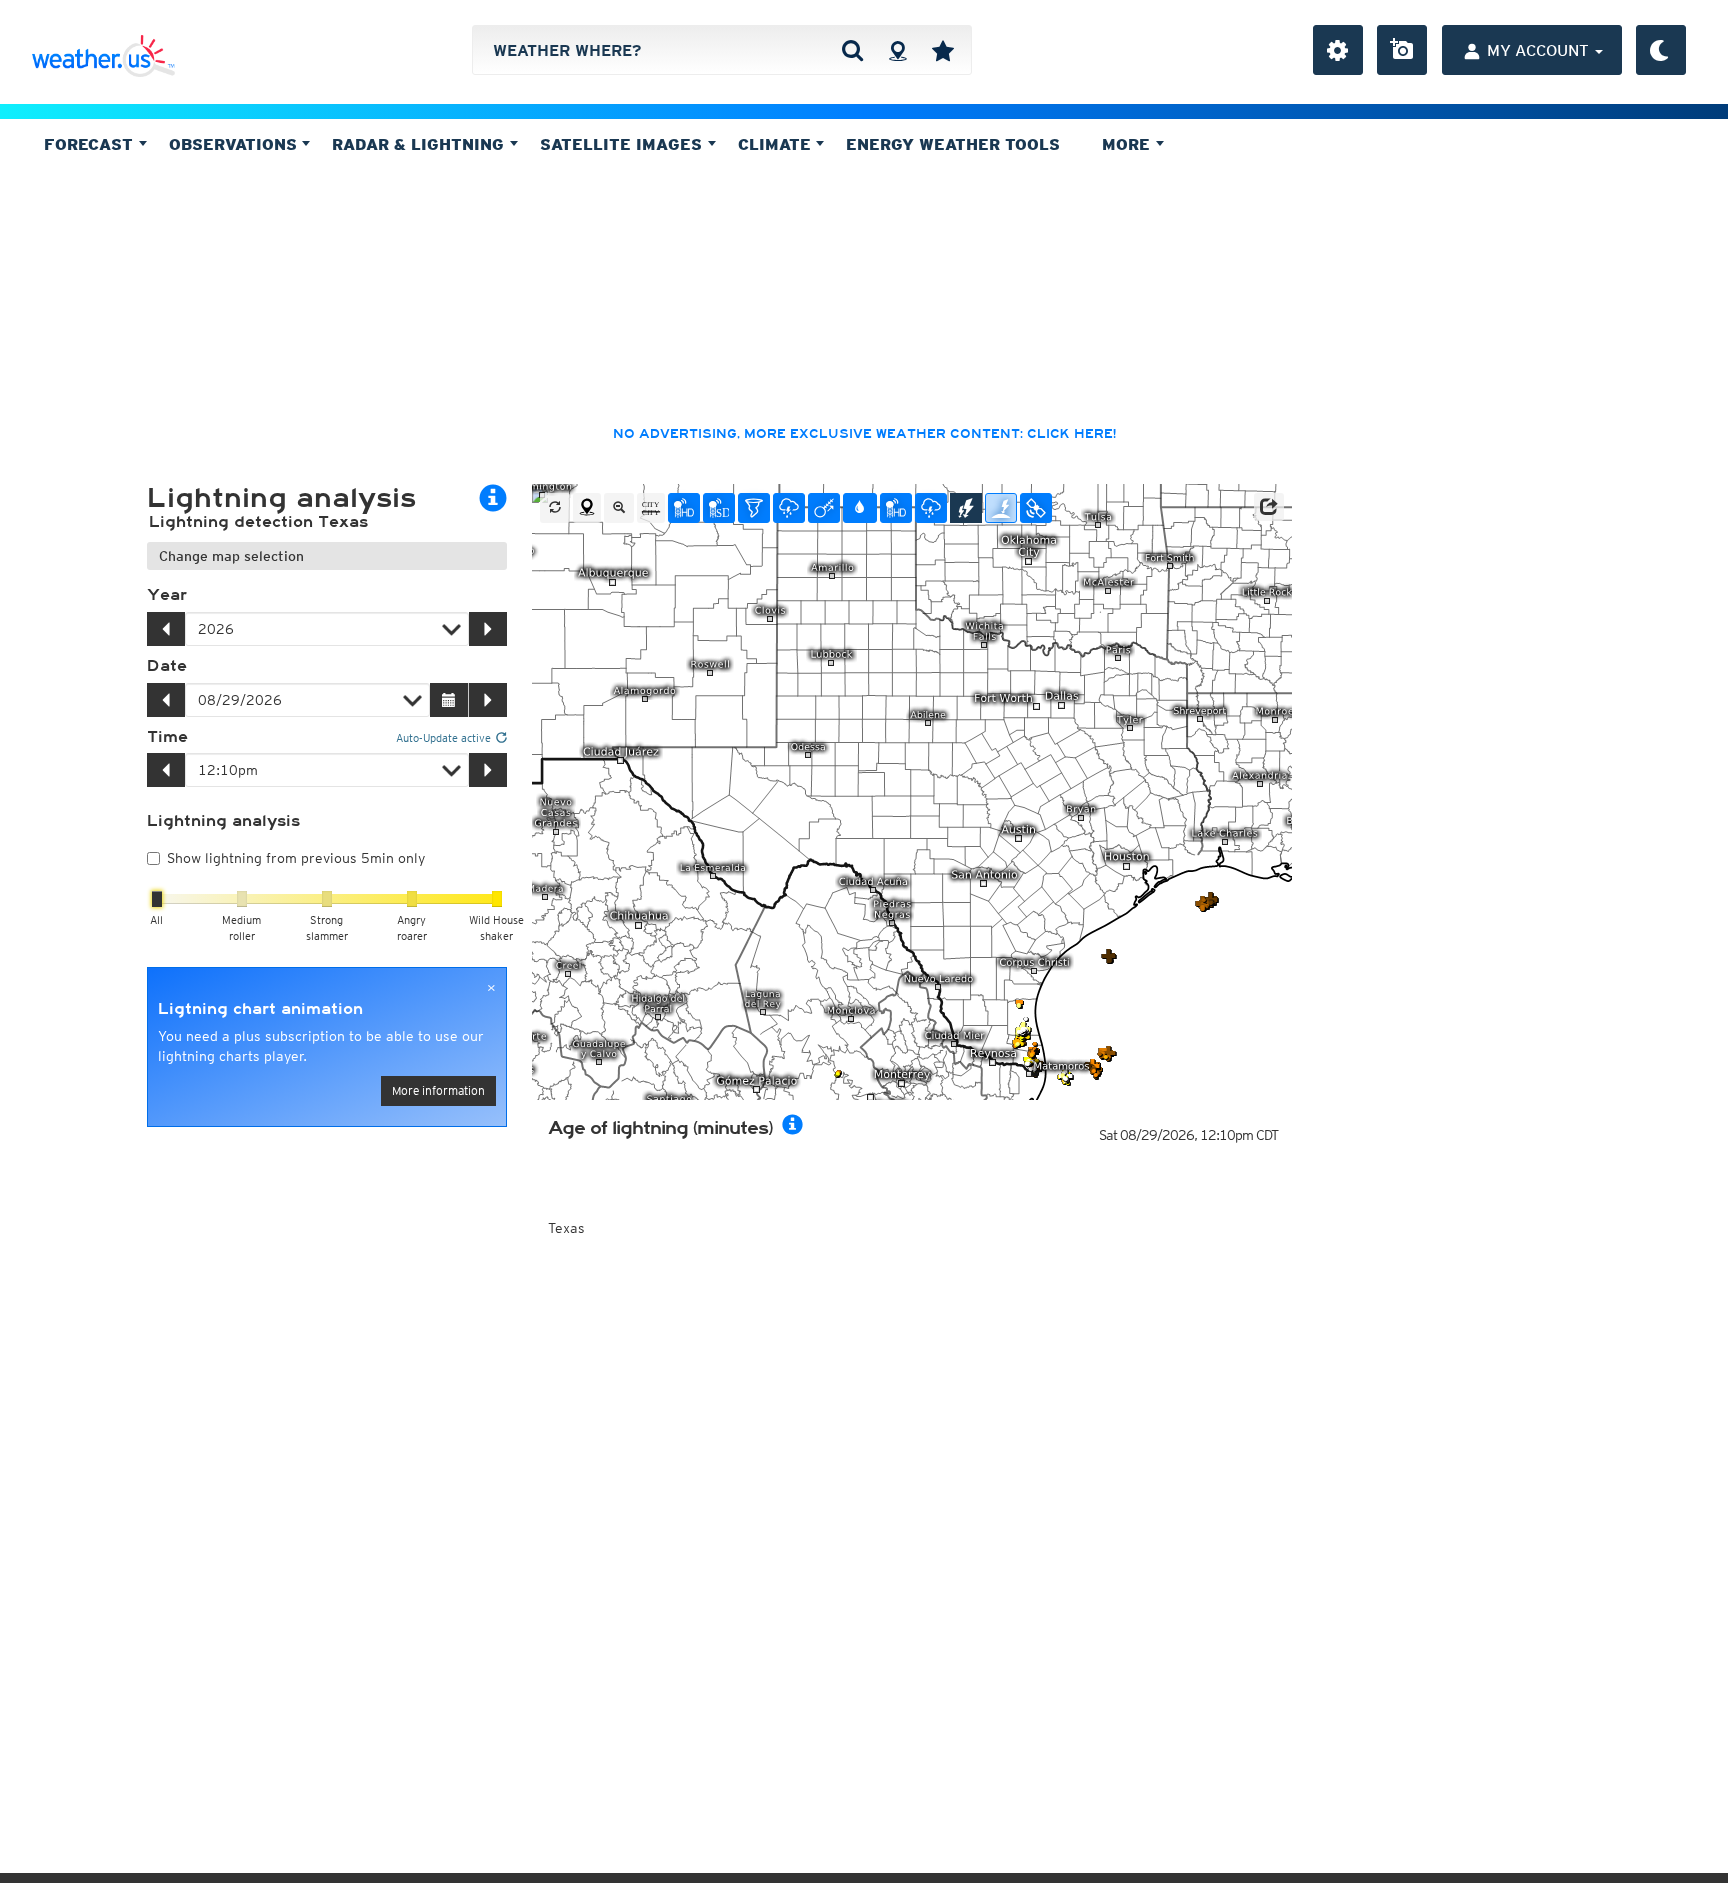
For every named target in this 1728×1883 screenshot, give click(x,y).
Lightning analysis (223, 821)
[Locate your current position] (587, 508)
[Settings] (1338, 50)
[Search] (852, 50)
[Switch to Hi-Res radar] (684, 508)
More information (438, 1090)
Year (167, 595)
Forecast (91, 144)
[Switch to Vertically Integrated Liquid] (860, 508)
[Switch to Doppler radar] (754, 508)
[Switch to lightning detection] (966, 508)
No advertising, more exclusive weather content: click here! (864, 434)
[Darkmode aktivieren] (1661, 50)
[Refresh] (555, 508)
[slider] (157, 899)
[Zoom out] (619, 508)
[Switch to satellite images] (1036, 508)
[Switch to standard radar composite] (719, 508)
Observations (235, 144)
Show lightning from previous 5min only (296, 858)
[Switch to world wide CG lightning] (1001, 508)
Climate (777, 144)
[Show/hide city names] (651, 508)
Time (167, 737)
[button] (1269, 507)
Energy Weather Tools (953, 144)
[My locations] (943, 50)
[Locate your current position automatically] (897, 50)
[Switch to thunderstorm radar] (789, 508)
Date (167, 666)
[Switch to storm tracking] (824, 508)
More (1128, 144)
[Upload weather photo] (1402, 50)
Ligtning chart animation (260, 1009)
